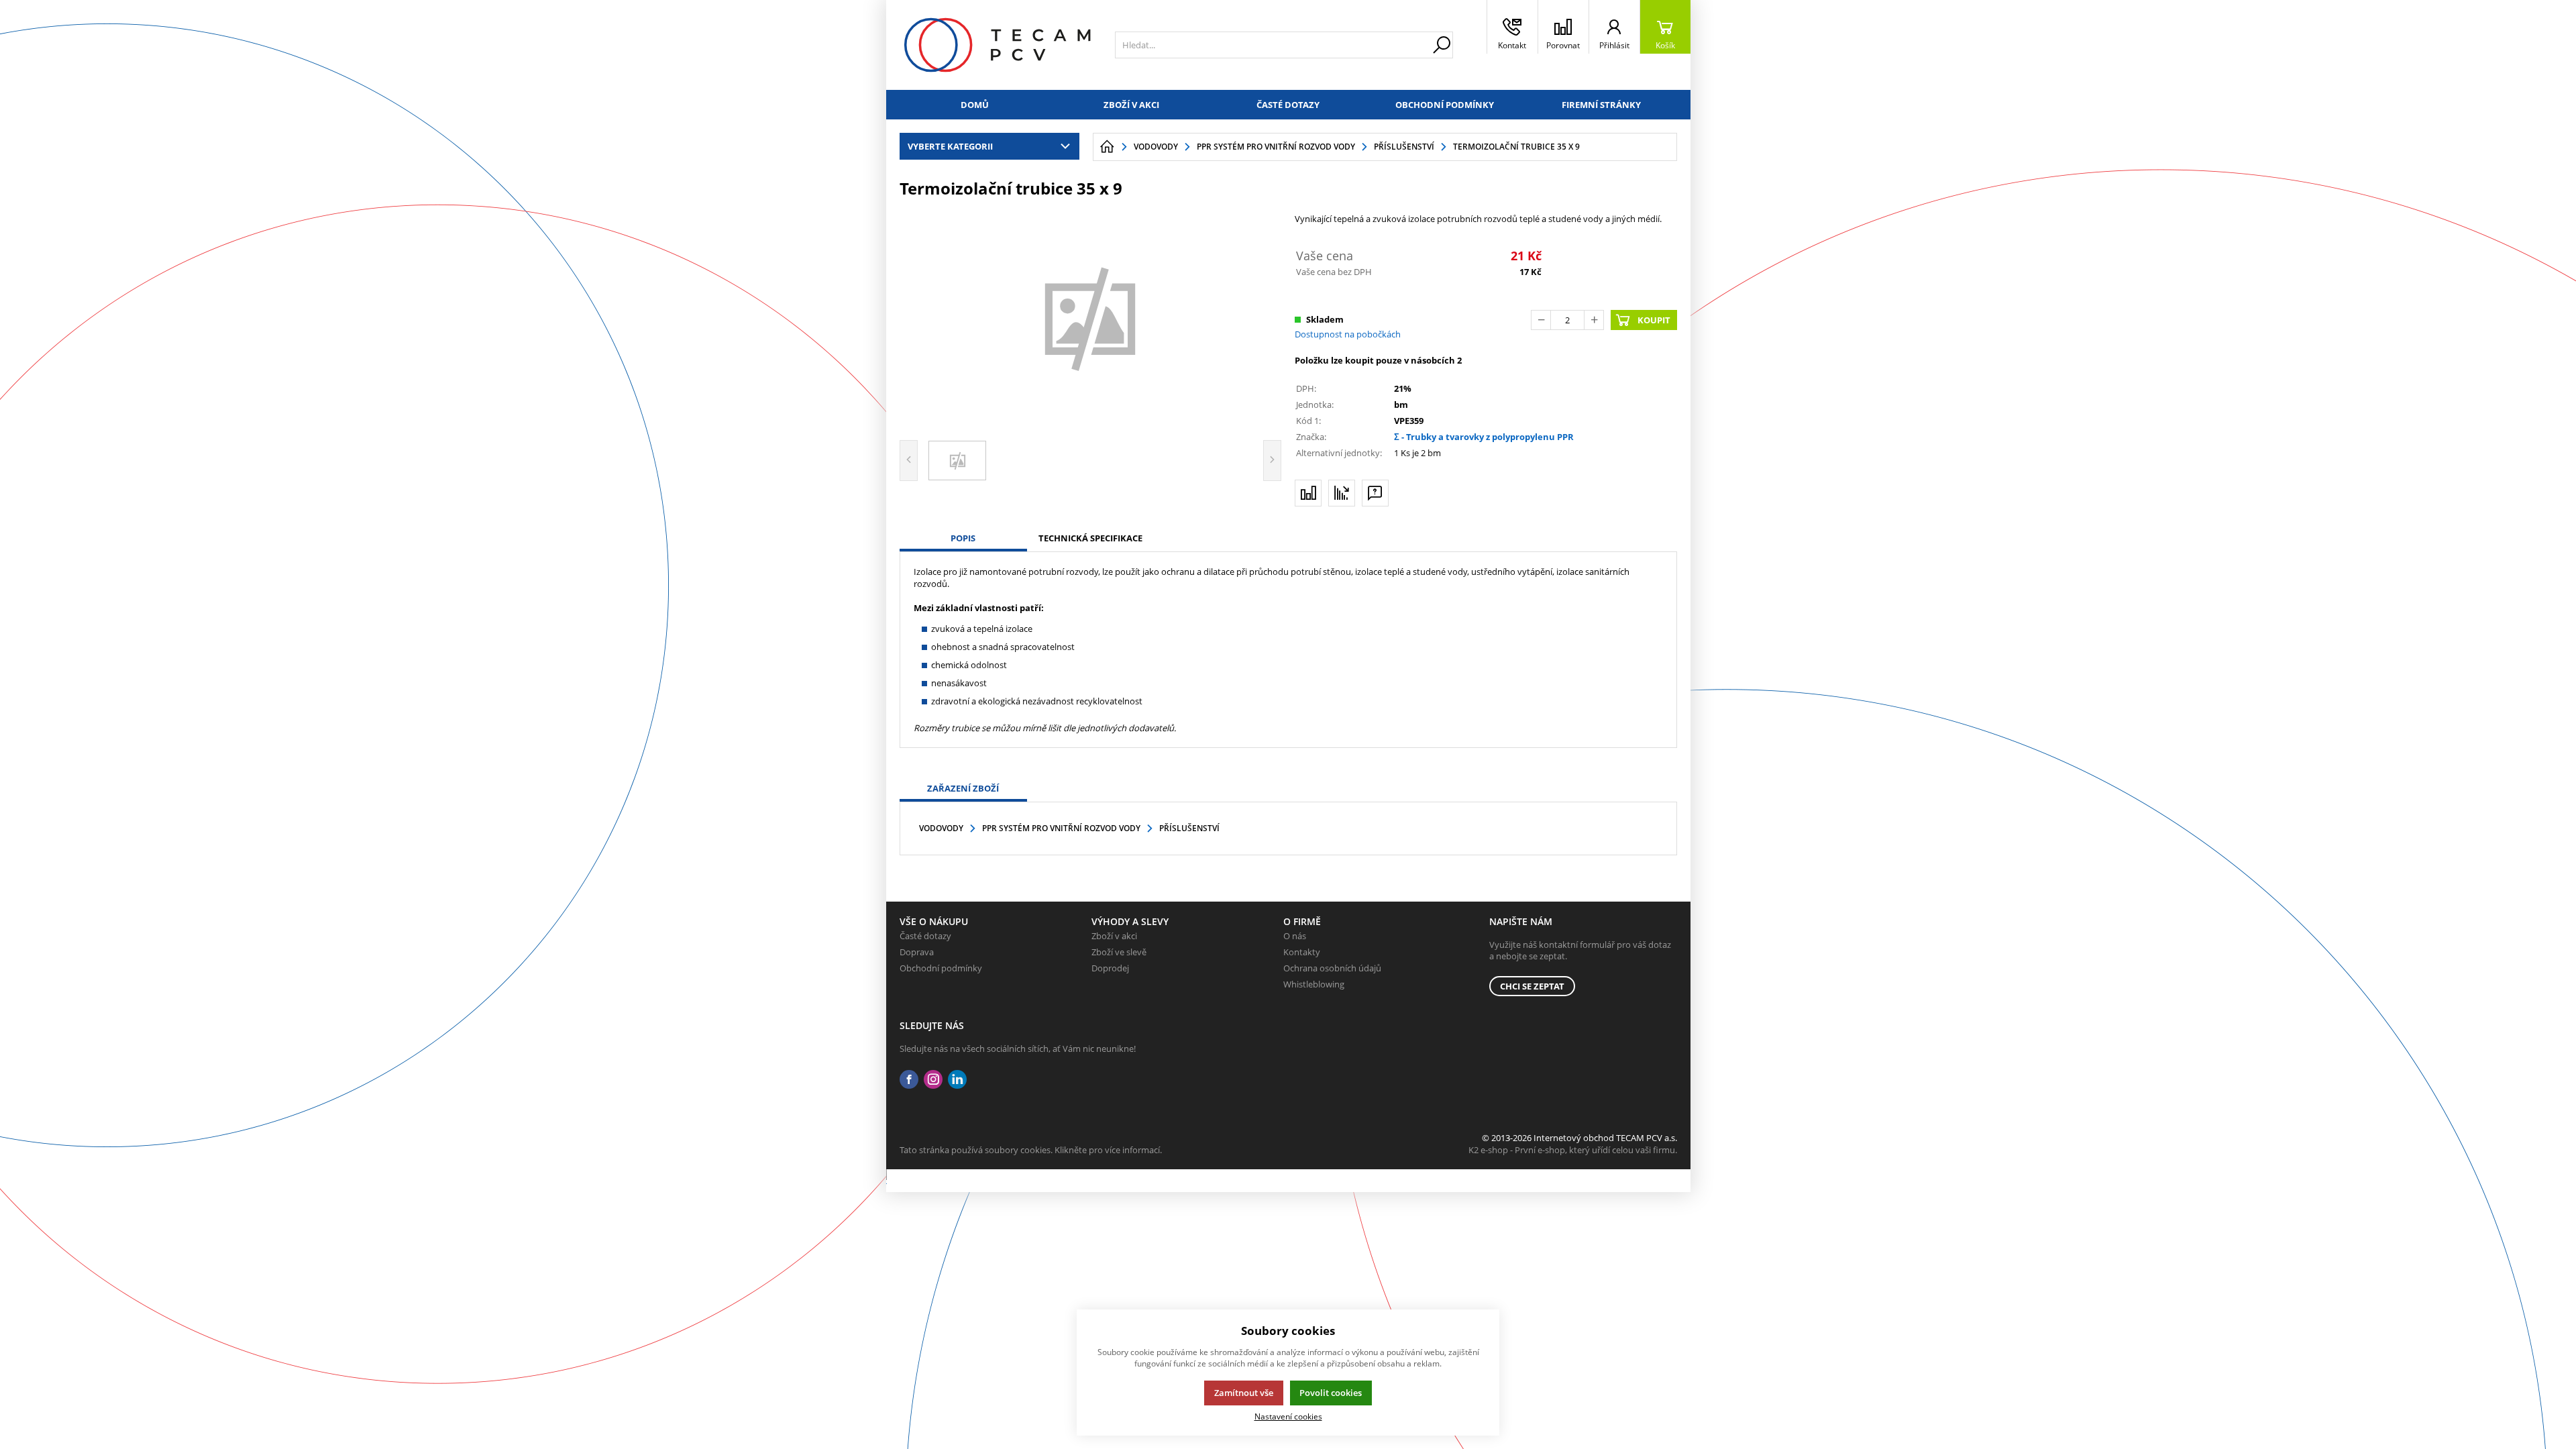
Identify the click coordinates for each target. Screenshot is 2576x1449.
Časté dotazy (1288, 105)
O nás (1295, 936)
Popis (963, 538)
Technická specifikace (1090, 538)
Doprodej (1110, 968)
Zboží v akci (1131, 105)
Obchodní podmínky (1445, 105)
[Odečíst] (1541, 320)
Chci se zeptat (1532, 986)
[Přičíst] (1594, 320)
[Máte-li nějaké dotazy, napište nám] (1375, 493)
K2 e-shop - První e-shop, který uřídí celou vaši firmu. (1573, 1150)
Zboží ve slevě (1119, 952)
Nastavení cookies (1288, 1416)
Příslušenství (1189, 828)
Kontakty (1302, 952)
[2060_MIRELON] (1091, 317)
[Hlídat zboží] (1342, 493)
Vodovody (941, 828)
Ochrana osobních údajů (1332, 968)
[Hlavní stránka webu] (1107, 147)
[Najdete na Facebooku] (909, 1080)
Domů (975, 105)
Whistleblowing (1314, 984)
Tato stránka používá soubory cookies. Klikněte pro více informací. (1031, 1150)
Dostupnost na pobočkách (1348, 334)
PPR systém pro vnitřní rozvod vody (1061, 828)
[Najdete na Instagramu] (933, 1080)
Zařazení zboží (963, 788)
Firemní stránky (1601, 105)
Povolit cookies (1331, 1393)
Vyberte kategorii (950, 146)
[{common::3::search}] (1442, 45)
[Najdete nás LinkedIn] (957, 1080)
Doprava (917, 952)
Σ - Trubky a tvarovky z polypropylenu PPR (1484, 437)
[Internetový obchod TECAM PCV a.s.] (997, 45)
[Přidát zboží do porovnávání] (1308, 493)
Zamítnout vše (1244, 1393)
